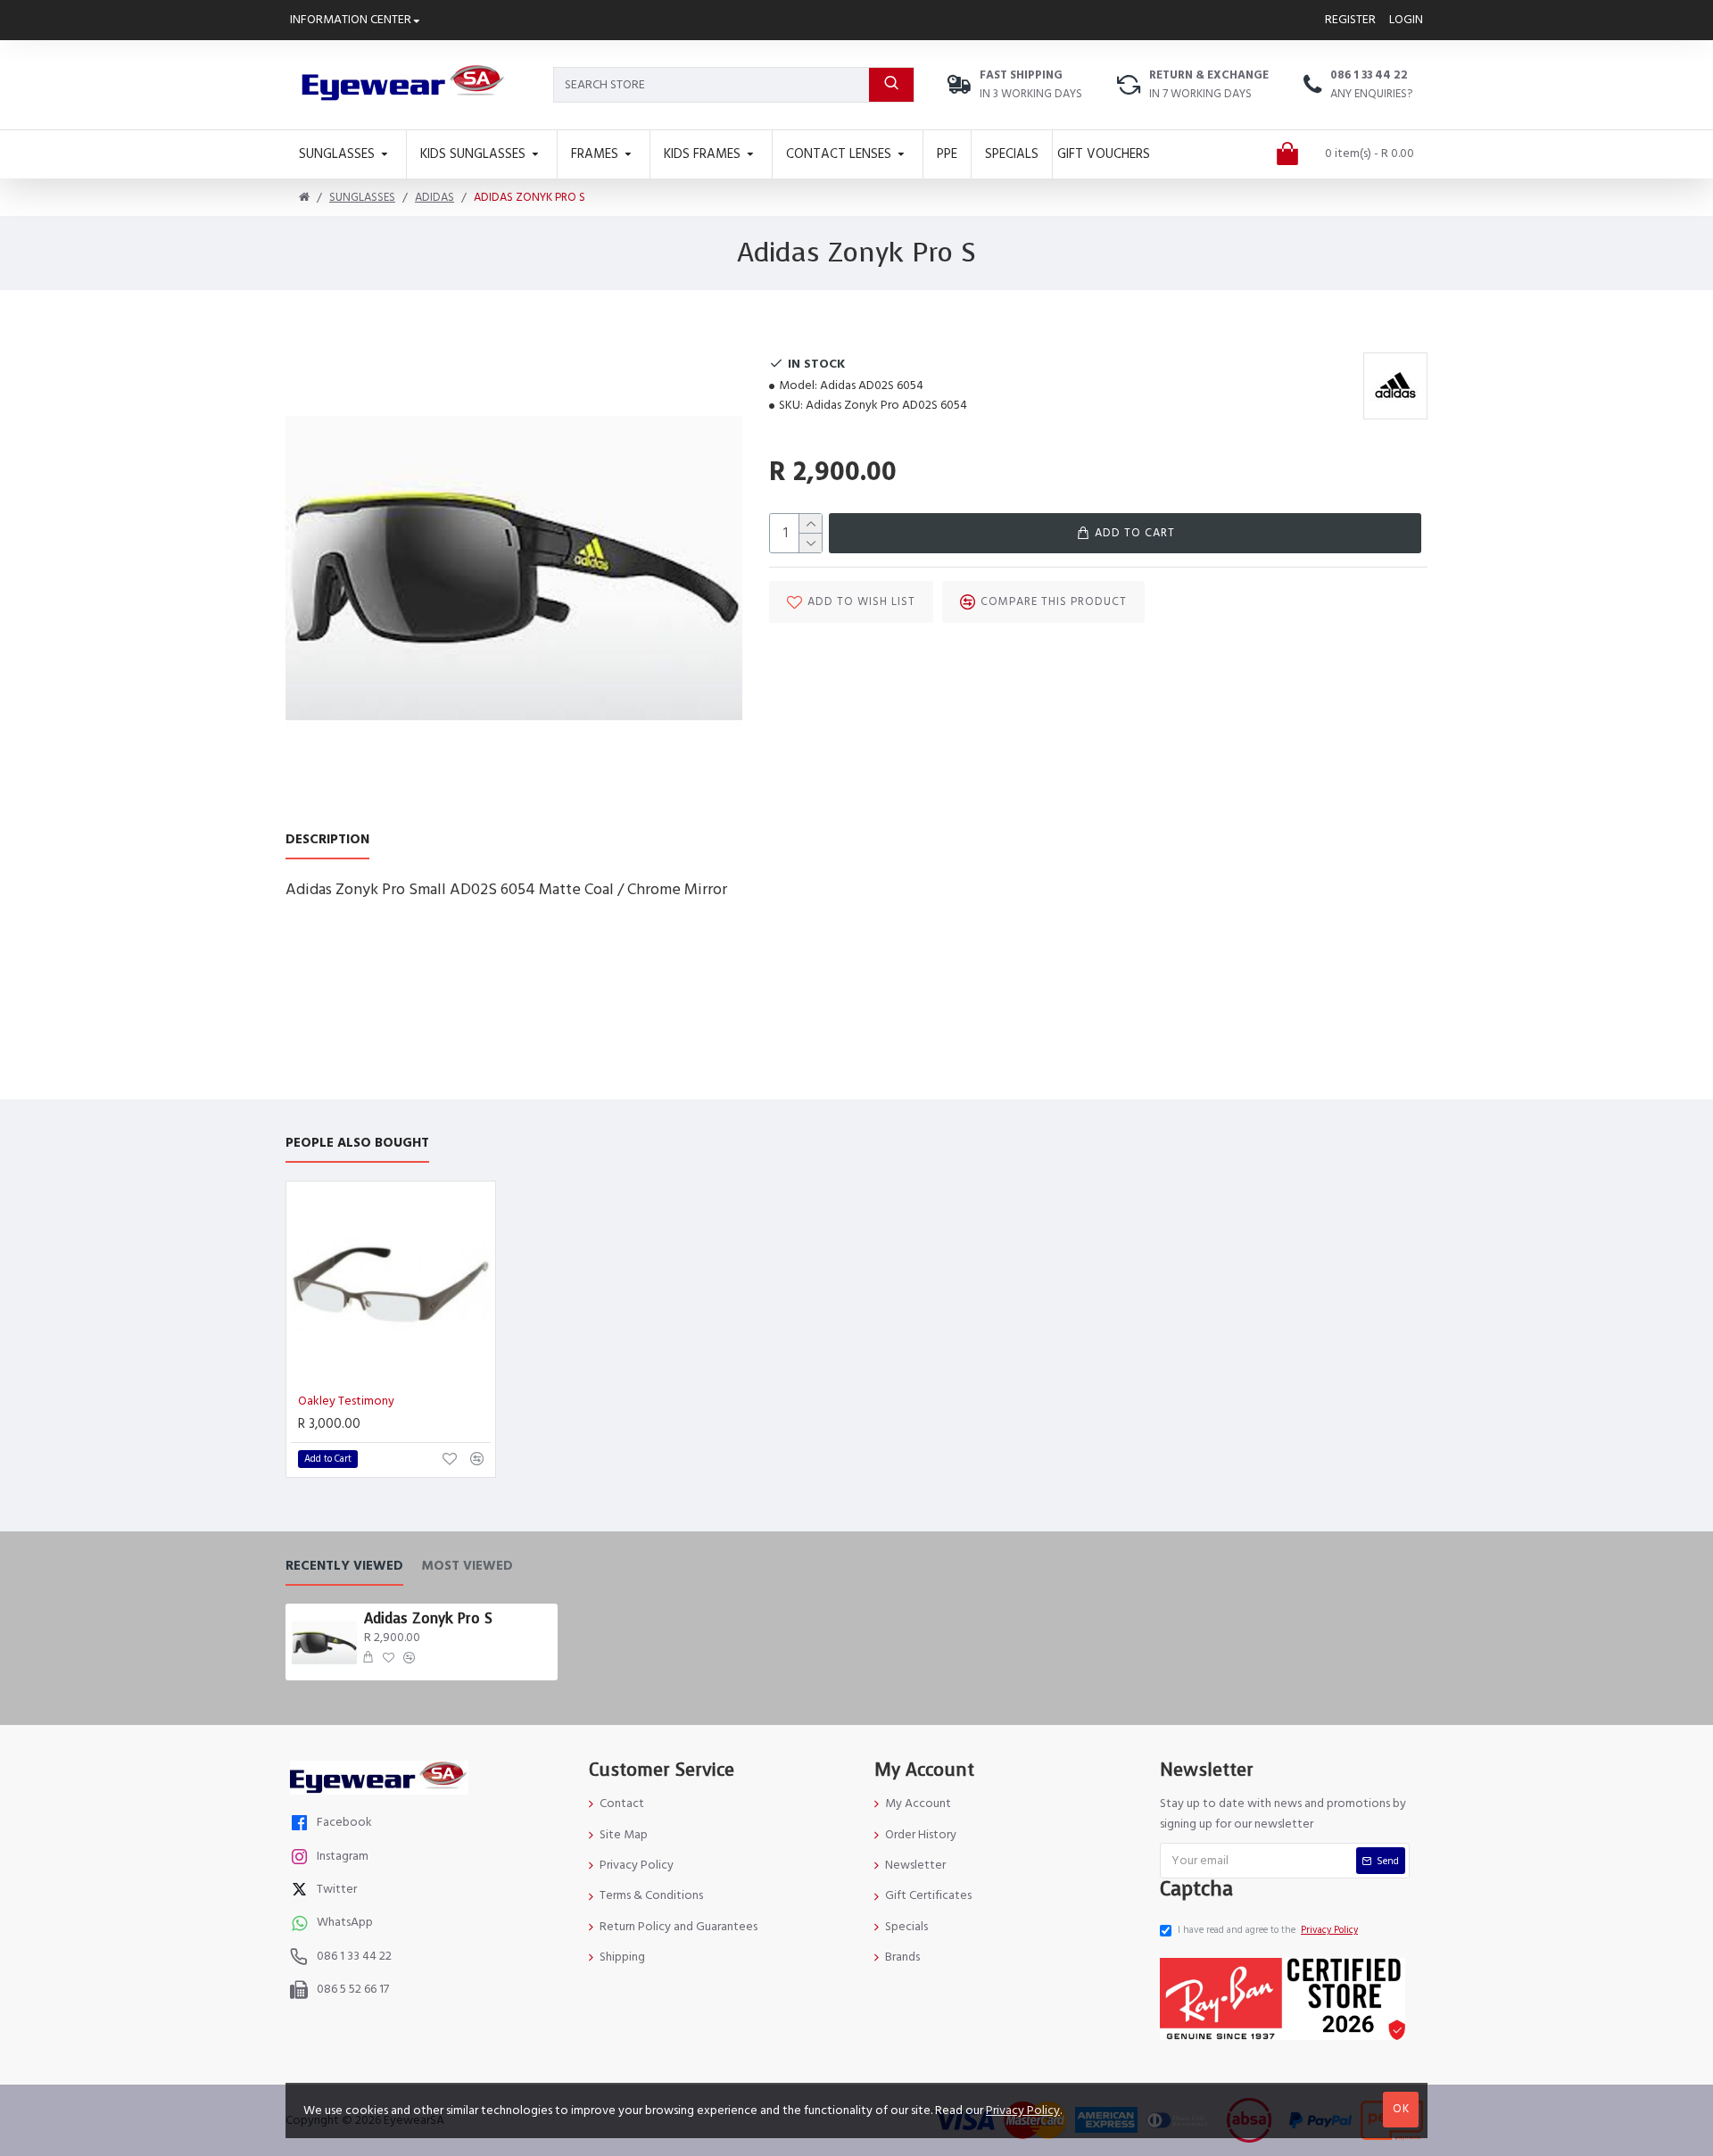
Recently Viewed (344, 1567)
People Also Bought (357, 1144)
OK (1401, 2109)
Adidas (434, 197)
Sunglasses (362, 197)
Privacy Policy (1023, 2110)
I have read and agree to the (1268, 1930)
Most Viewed (467, 1567)
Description (327, 840)
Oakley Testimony (346, 1401)
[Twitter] (302, 1891)
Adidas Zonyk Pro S (428, 1619)
